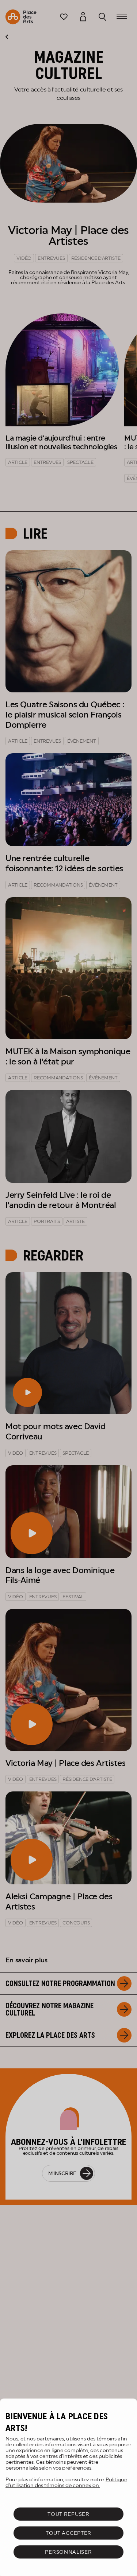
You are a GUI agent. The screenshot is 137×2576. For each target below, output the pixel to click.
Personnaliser (68, 2552)
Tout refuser (68, 2514)
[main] (68, 2487)
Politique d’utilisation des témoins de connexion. (66, 2482)
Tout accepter (68, 2533)
